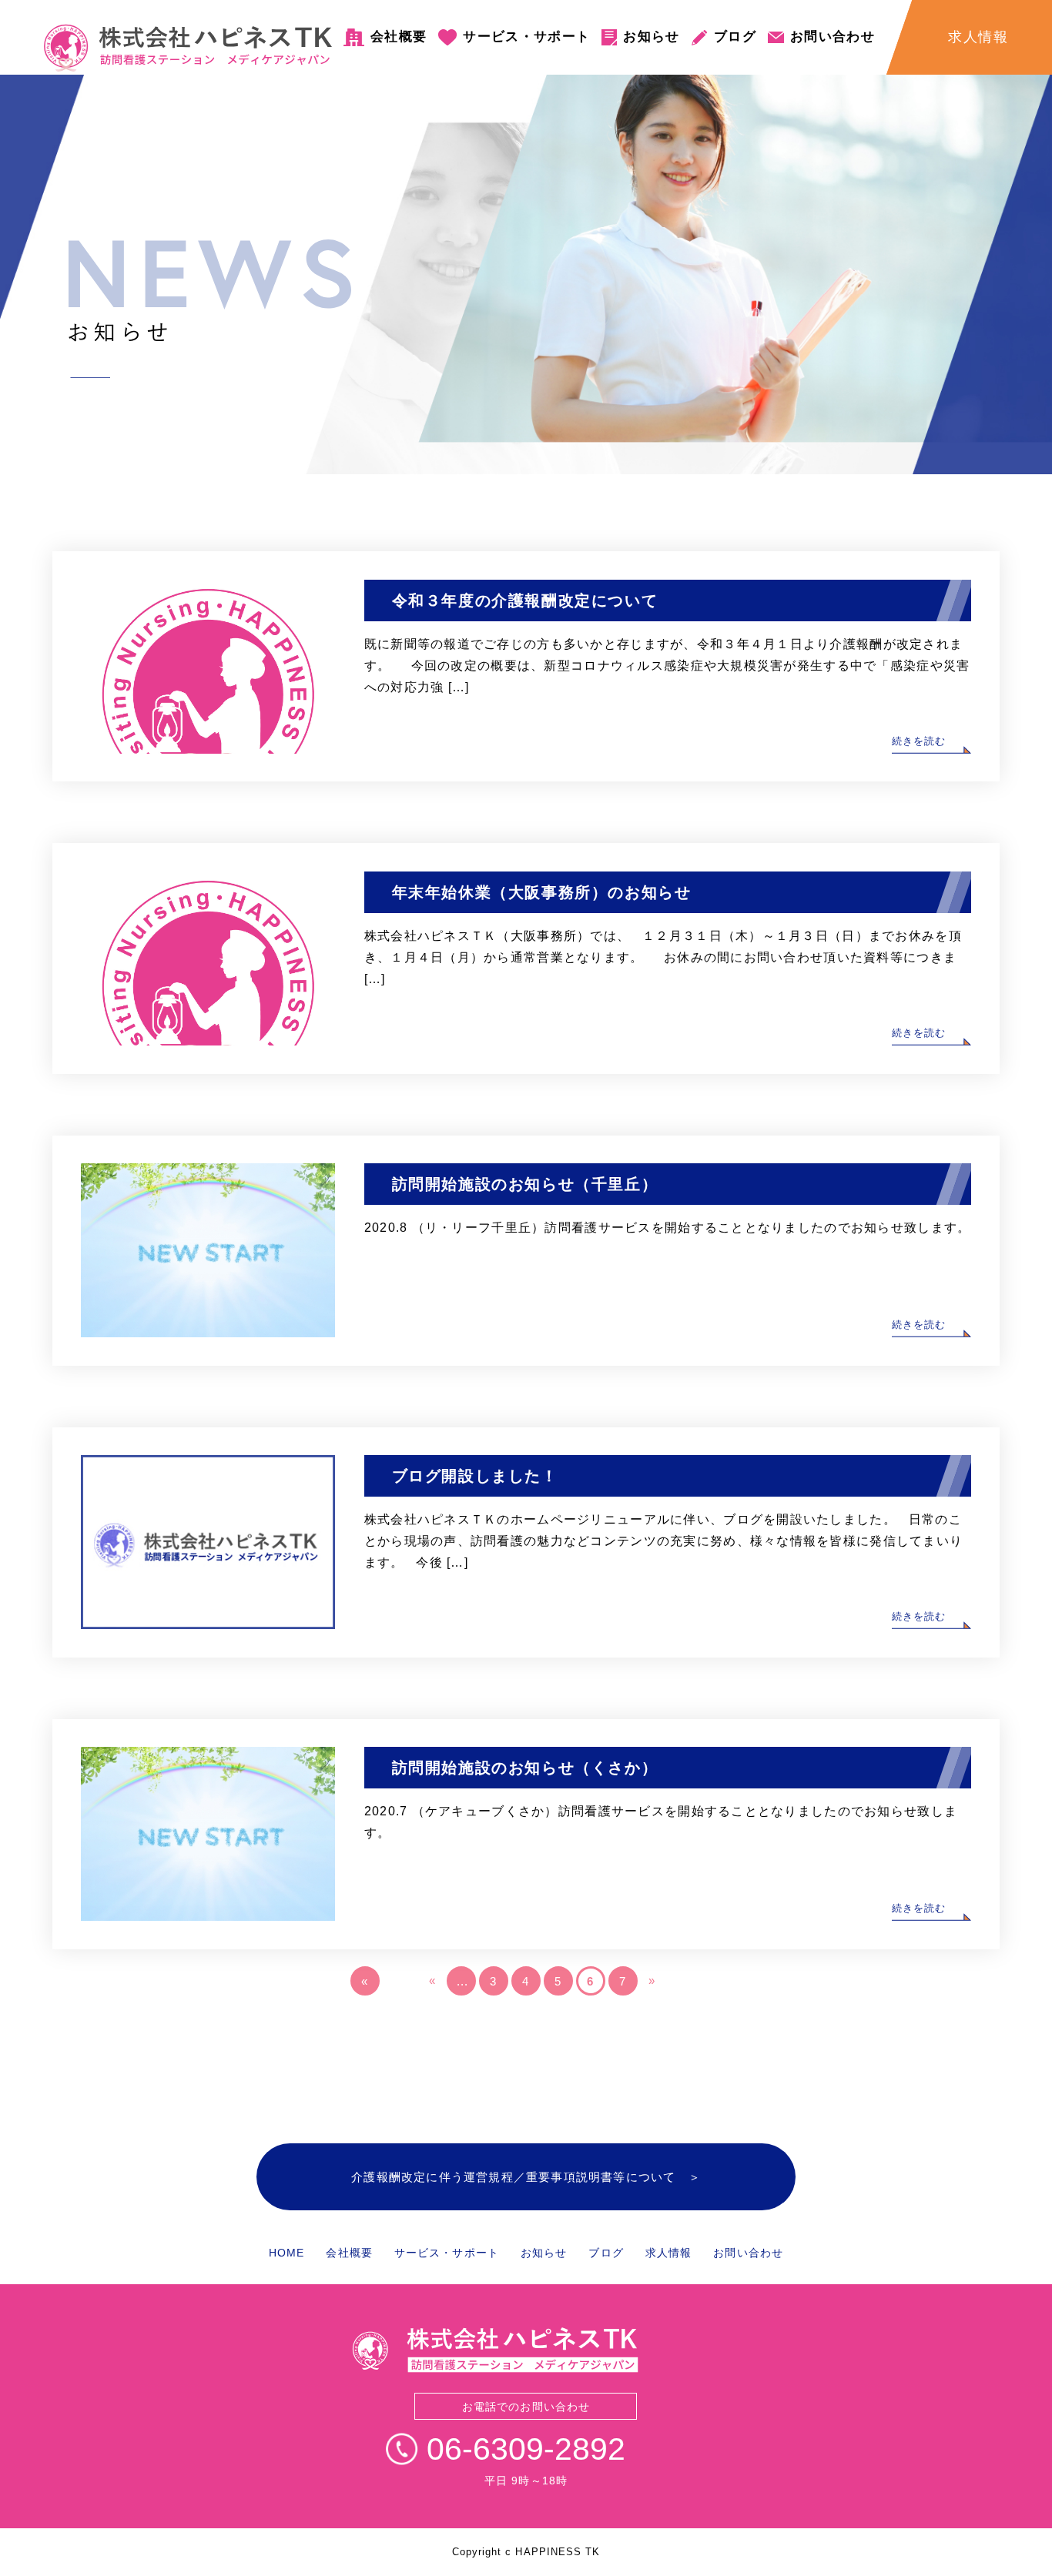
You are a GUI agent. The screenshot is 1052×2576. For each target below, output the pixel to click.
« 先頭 (367, 1985)
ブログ (735, 37)
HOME (286, 2253)
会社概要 (399, 37)
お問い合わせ (833, 37)
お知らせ (651, 37)
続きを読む (919, 741)
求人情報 (668, 2253)
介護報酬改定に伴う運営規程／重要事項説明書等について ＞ (526, 2177)
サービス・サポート (526, 37)
